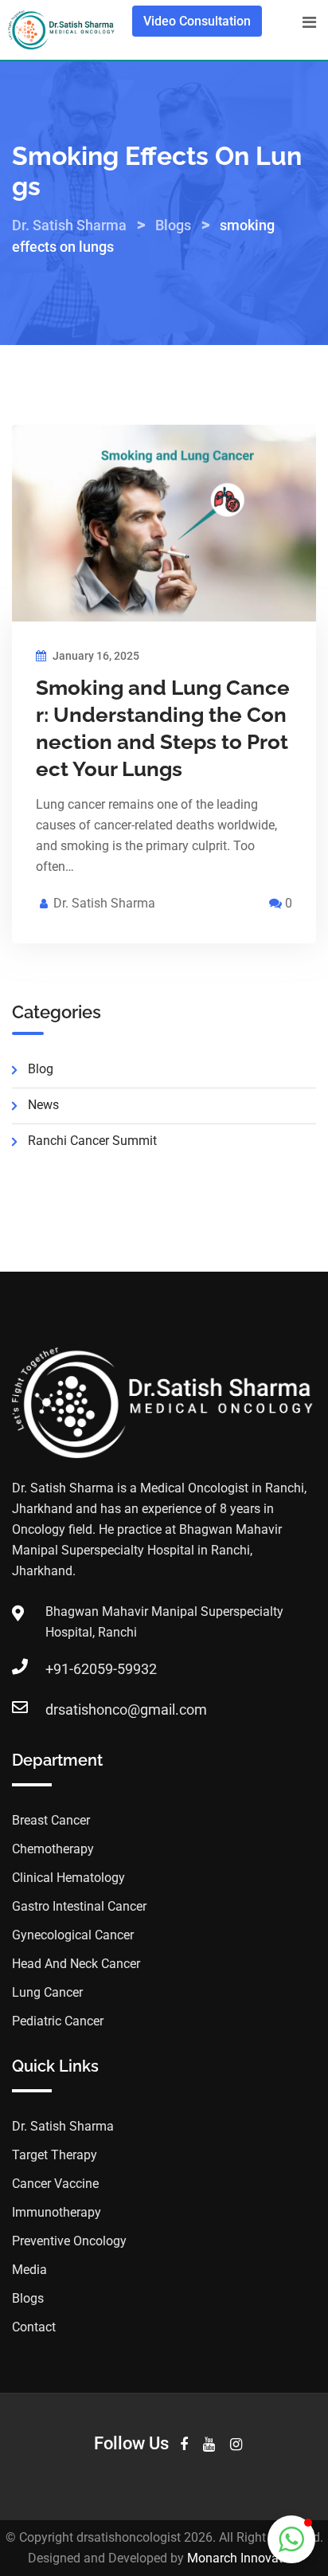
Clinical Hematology (68, 1878)
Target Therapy (55, 2155)
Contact (34, 2327)
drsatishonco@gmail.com (126, 1709)
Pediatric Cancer (58, 2021)
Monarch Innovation (244, 2558)
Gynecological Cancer (73, 1935)
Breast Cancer (51, 1820)
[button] (291, 2539)
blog (41, 1069)
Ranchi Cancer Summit (92, 1141)
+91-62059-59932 (101, 1669)
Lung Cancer (47, 1992)
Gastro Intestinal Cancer (79, 1906)
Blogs (28, 2298)
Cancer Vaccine (55, 2184)
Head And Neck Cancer (76, 1964)
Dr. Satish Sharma (104, 903)
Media (29, 2270)
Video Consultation (197, 21)
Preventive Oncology (69, 2241)
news (43, 1105)
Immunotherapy (57, 2212)
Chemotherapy (53, 1849)
